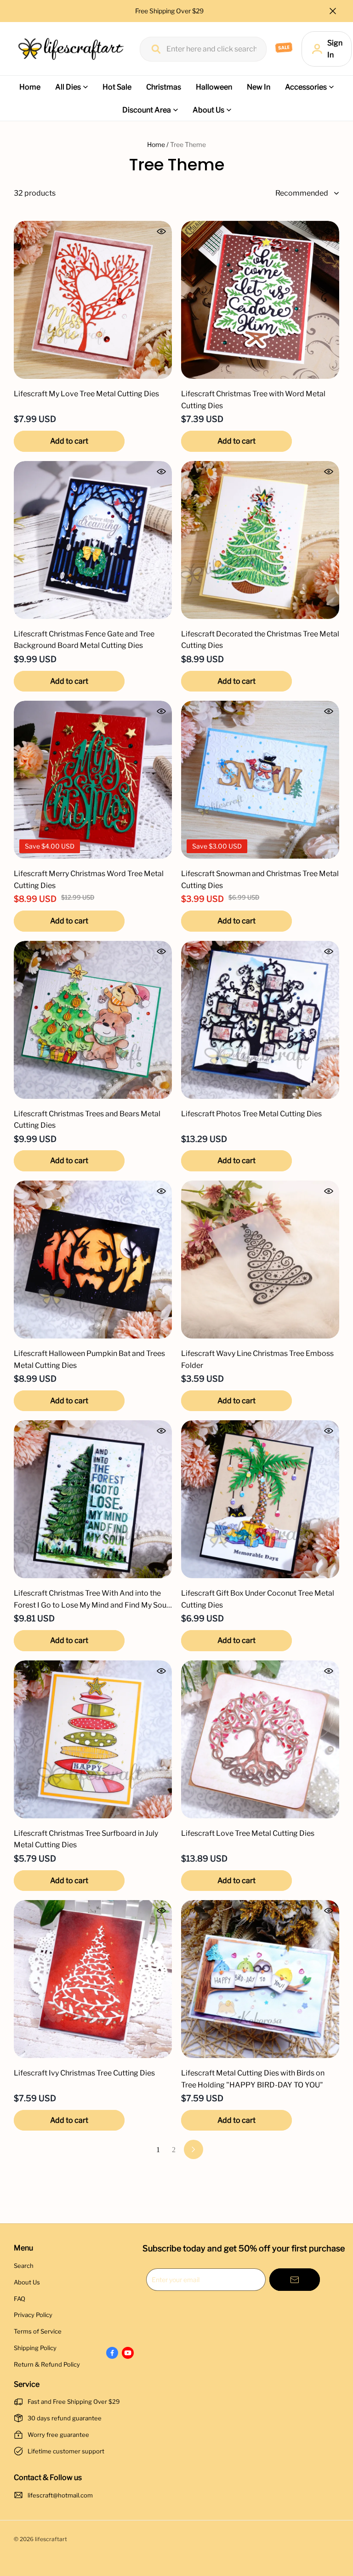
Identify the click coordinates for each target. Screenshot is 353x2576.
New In (259, 87)
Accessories (306, 87)
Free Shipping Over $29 (170, 11)
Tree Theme (188, 144)
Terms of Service (38, 2331)
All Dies (68, 87)
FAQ (20, 2299)
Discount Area (147, 110)
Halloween (214, 87)
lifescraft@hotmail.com (60, 2495)
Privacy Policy (33, 2315)
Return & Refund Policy (47, 2364)
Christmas (164, 87)
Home (30, 87)
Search (24, 2266)
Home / (158, 144)
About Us (208, 110)
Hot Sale (117, 87)
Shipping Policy (35, 2348)
